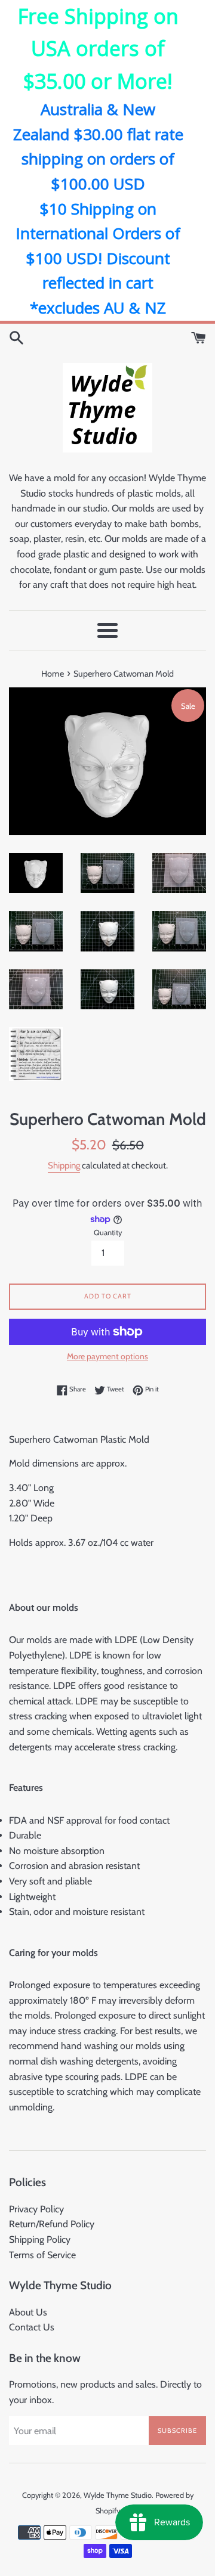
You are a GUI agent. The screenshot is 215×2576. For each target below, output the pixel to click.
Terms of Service (42, 2255)
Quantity (108, 1233)
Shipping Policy (40, 2239)
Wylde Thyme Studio (118, 2495)
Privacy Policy (36, 2209)
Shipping (64, 1165)
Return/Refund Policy (52, 2224)
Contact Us (32, 2327)
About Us (28, 2312)
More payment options (107, 1356)
